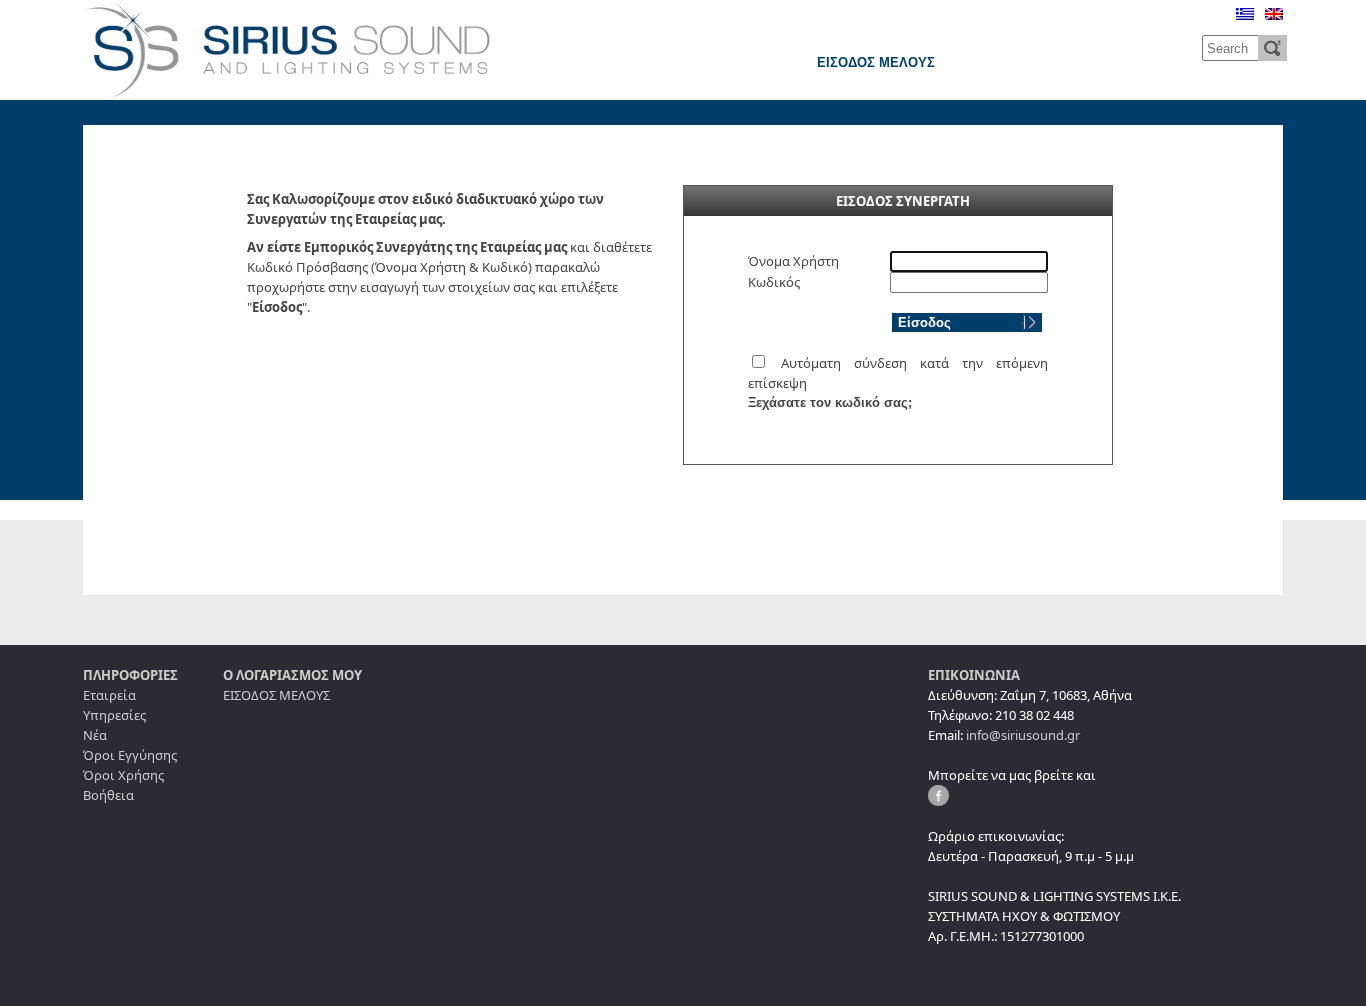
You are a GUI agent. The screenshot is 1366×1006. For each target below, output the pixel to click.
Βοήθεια (108, 795)
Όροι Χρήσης (123, 775)
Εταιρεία (109, 695)
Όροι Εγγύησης (130, 755)
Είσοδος (924, 322)
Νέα (95, 735)
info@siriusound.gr (1023, 735)
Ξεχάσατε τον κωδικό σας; (830, 402)
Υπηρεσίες (114, 715)
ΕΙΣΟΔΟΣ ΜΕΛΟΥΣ (876, 62)
